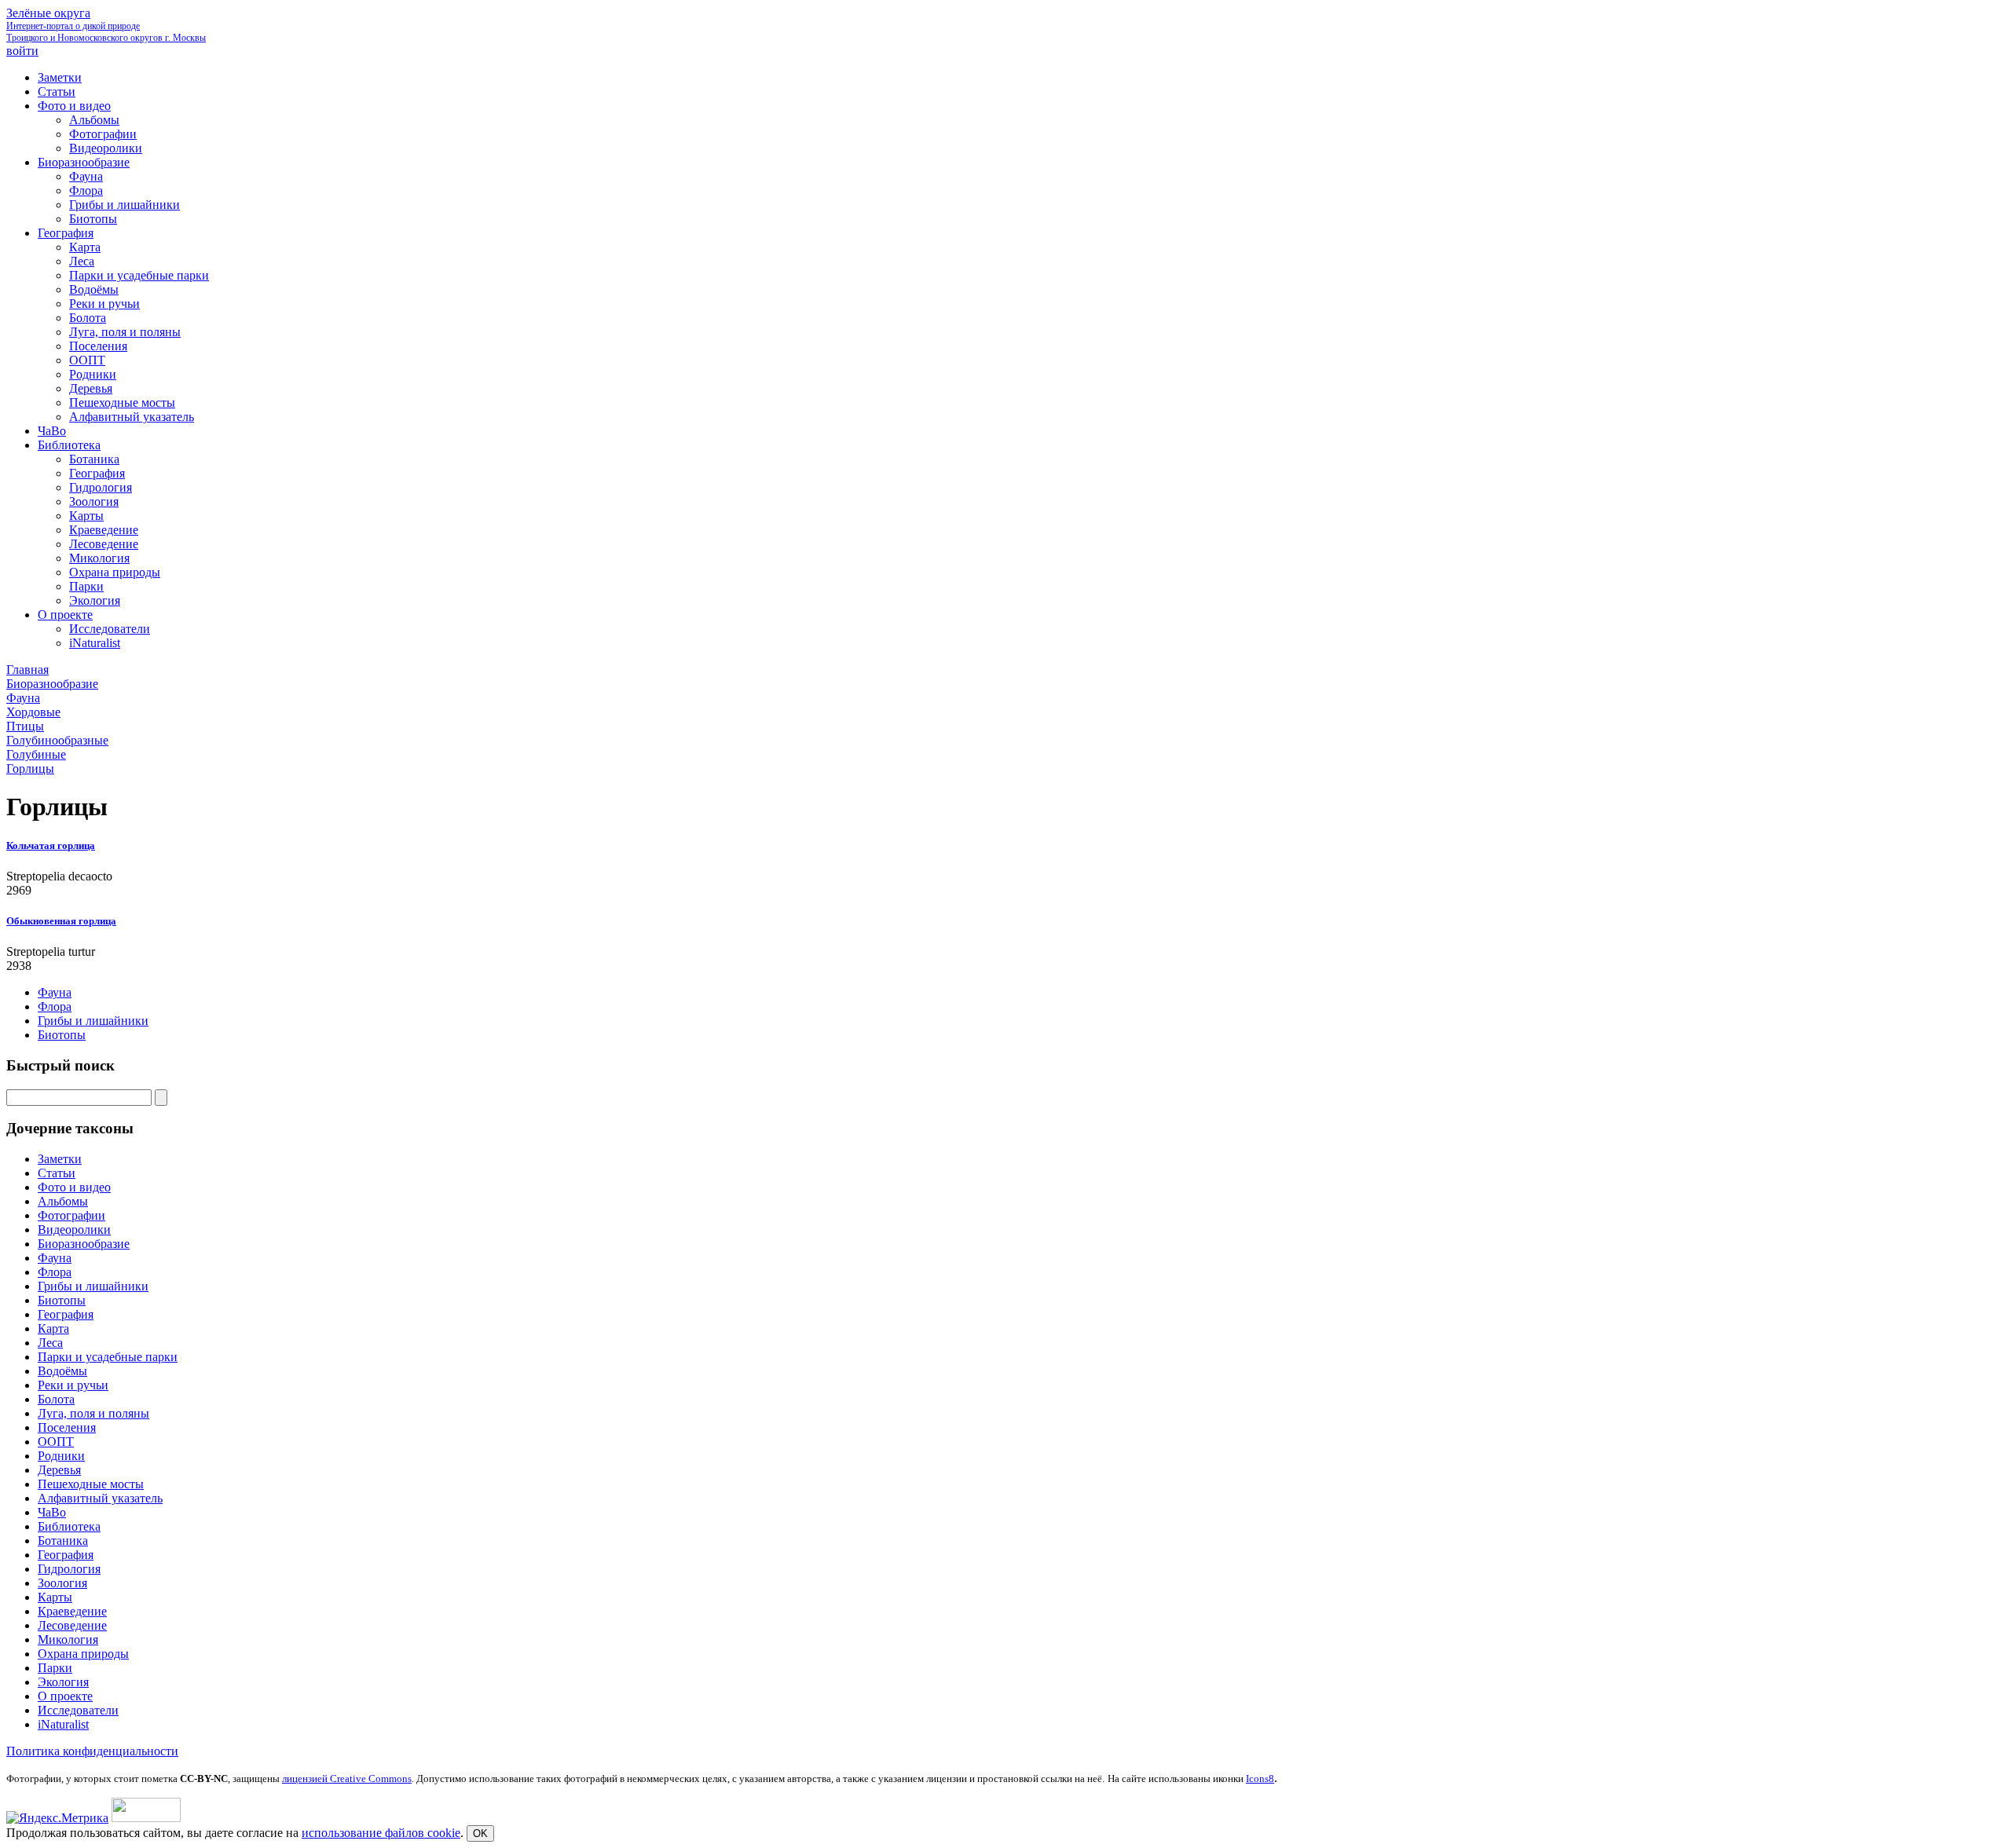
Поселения (67, 1427)
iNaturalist (63, 1724)
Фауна (55, 992)
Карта (53, 1328)
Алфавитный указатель (100, 1498)
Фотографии (71, 1215)
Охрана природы (83, 1654)
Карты (55, 1597)
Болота (56, 1399)
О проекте (65, 1696)
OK (480, 1833)
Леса (50, 1343)
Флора (55, 1006)
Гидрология (69, 1569)
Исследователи (78, 1710)
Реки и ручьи (73, 1385)
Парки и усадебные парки (108, 1357)
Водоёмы (62, 1371)
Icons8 (1260, 1778)
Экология (63, 1682)
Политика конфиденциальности (92, 1751)
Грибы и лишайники (93, 1021)
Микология (68, 1639)
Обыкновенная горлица (61, 921)
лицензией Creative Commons (347, 1778)
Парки (55, 1668)
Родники (61, 1456)
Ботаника (63, 1541)
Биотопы (62, 1035)
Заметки (60, 1159)
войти (22, 51)
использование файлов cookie (381, 1833)
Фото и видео (74, 1187)
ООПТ (56, 1442)
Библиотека (69, 1526)
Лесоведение (72, 1625)
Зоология (62, 1583)
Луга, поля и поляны (93, 1413)
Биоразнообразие (84, 1244)
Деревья (59, 1470)
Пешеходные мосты (91, 1484)
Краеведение (72, 1611)
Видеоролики (74, 1230)
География (66, 1314)
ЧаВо (52, 1512)
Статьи (57, 1173)
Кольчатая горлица (51, 845)
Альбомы (63, 1201)
